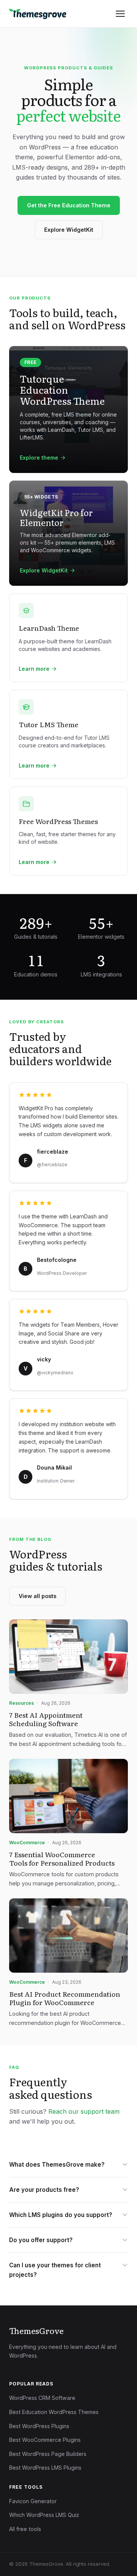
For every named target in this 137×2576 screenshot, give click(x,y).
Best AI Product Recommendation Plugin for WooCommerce (65, 1998)
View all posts (37, 1596)
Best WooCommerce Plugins (45, 2440)
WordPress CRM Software (42, 2398)
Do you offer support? (41, 2240)
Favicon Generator (33, 2501)
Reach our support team (84, 2111)
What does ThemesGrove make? (57, 2165)
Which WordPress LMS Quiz (44, 2515)
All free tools (25, 2529)
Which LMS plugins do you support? (61, 2215)
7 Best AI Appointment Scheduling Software (46, 1719)
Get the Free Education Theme (69, 205)
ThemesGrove (36, 2331)
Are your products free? (44, 2190)
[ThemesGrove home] (38, 14)
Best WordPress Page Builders (48, 2454)
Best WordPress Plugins (39, 2426)
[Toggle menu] (120, 14)
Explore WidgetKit (69, 230)
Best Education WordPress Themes (54, 2412)
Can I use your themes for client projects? (55, 2270)
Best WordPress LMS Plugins (45, 2468)
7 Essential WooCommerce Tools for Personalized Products (62, 1858)
